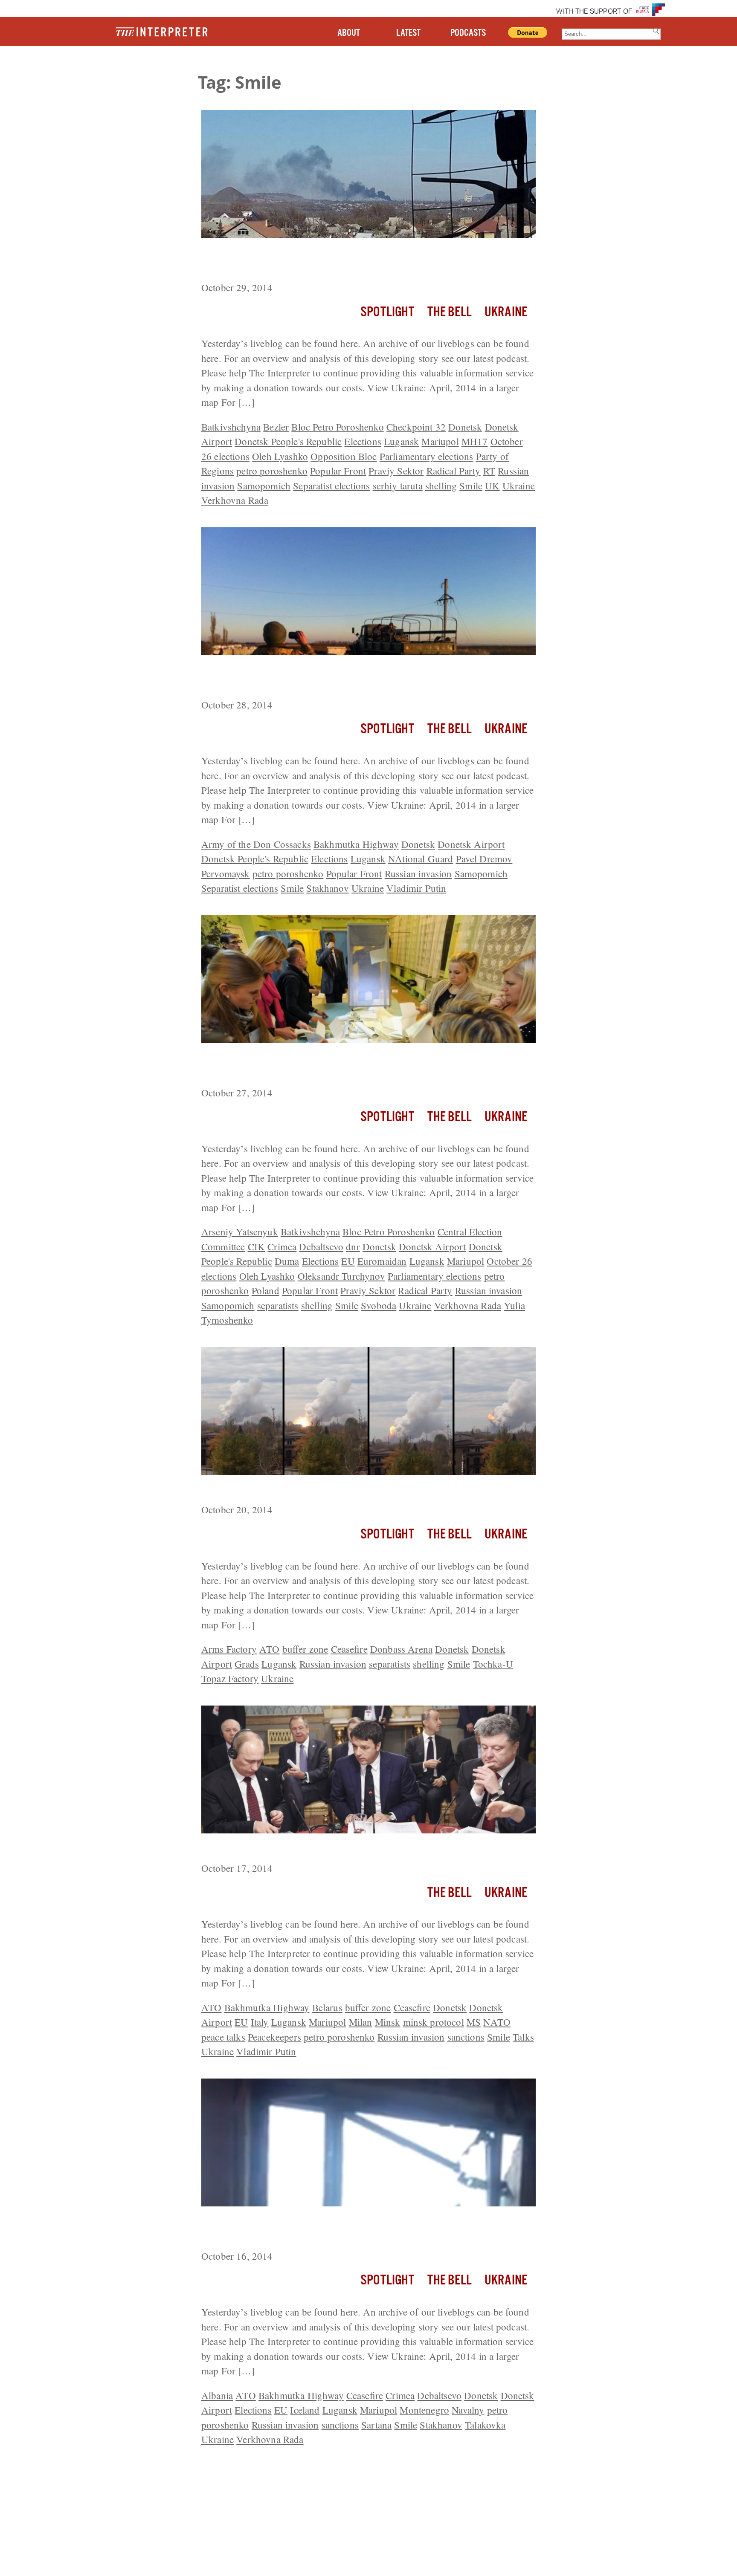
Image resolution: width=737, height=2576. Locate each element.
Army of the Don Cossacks (256, 844)
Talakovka (485, 2425)
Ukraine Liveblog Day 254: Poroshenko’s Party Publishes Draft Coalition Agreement (356, 261)
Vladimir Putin (416, 888)
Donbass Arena (401, 1649)
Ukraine (506, 312)
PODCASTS (468, 33)
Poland (265, 1290)
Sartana (376, 2425)
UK (492, 486)
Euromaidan (382, 1261)
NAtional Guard (421, 859)
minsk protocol (434, 2022)
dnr (353, 1246)
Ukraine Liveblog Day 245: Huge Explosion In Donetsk (334, 1491)
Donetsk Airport (471, 844)
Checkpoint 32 (416, 427)
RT (489, 471)
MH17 (475, 441)
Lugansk (401, 441)
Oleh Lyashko (280, 456)
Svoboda (379, 1305)
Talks (523, 2037)
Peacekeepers (274, 2037)
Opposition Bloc (344, 456)
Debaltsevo (321, 1246)
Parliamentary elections (427, 456)
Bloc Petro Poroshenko (337, 427)
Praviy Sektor (396, 471)
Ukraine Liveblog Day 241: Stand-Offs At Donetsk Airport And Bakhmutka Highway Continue (353, 2230)
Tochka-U (493, 1664)
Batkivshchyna (231, 427)
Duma (287, 1261)
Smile (471, 486)
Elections (363, 441)
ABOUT (349, 33)
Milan (361, 2022)
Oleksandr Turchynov (341, 1276)
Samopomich (264, 486)
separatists (278, 1305)
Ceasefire (349, 1649)
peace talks (223, 2037)
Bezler (276, 427)
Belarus (327, 2007)
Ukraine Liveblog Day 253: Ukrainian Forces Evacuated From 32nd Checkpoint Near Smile (364, 678)
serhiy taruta (398, 486)
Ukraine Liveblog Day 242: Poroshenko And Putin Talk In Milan (357, 1849)
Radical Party (454, 471)
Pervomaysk (226, 873)
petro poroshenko (272, 471)
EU (348, 1261)
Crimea (282, 1246)
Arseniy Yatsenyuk (240, 1232)
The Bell (450, 312)
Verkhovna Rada (235, 500)
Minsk (388, 2022)
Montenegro (424, 2410)
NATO (497, 2022)
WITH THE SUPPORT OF (594, 12)
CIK (256, 1246)
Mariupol (440, 441)
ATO (269, 1649)
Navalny (468, 2410)
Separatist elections (331, 486)
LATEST (408, 33)
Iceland (305, 2410)
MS (474, 2022)
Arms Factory (229, 1649)
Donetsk (465, 427)
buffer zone (305, 1649)
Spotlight (387, 312)
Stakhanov (327, 888)
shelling (441, 486)
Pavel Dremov (484, 859)
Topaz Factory (230, 1678)
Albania (217, 2395)
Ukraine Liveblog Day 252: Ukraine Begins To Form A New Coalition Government (368, 1066)
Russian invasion (418, 873)
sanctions (466, 2037)
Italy (260, 2022)
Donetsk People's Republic (288, 441)
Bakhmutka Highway (356, 844)
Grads (247, 1664)
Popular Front (338, 471)
